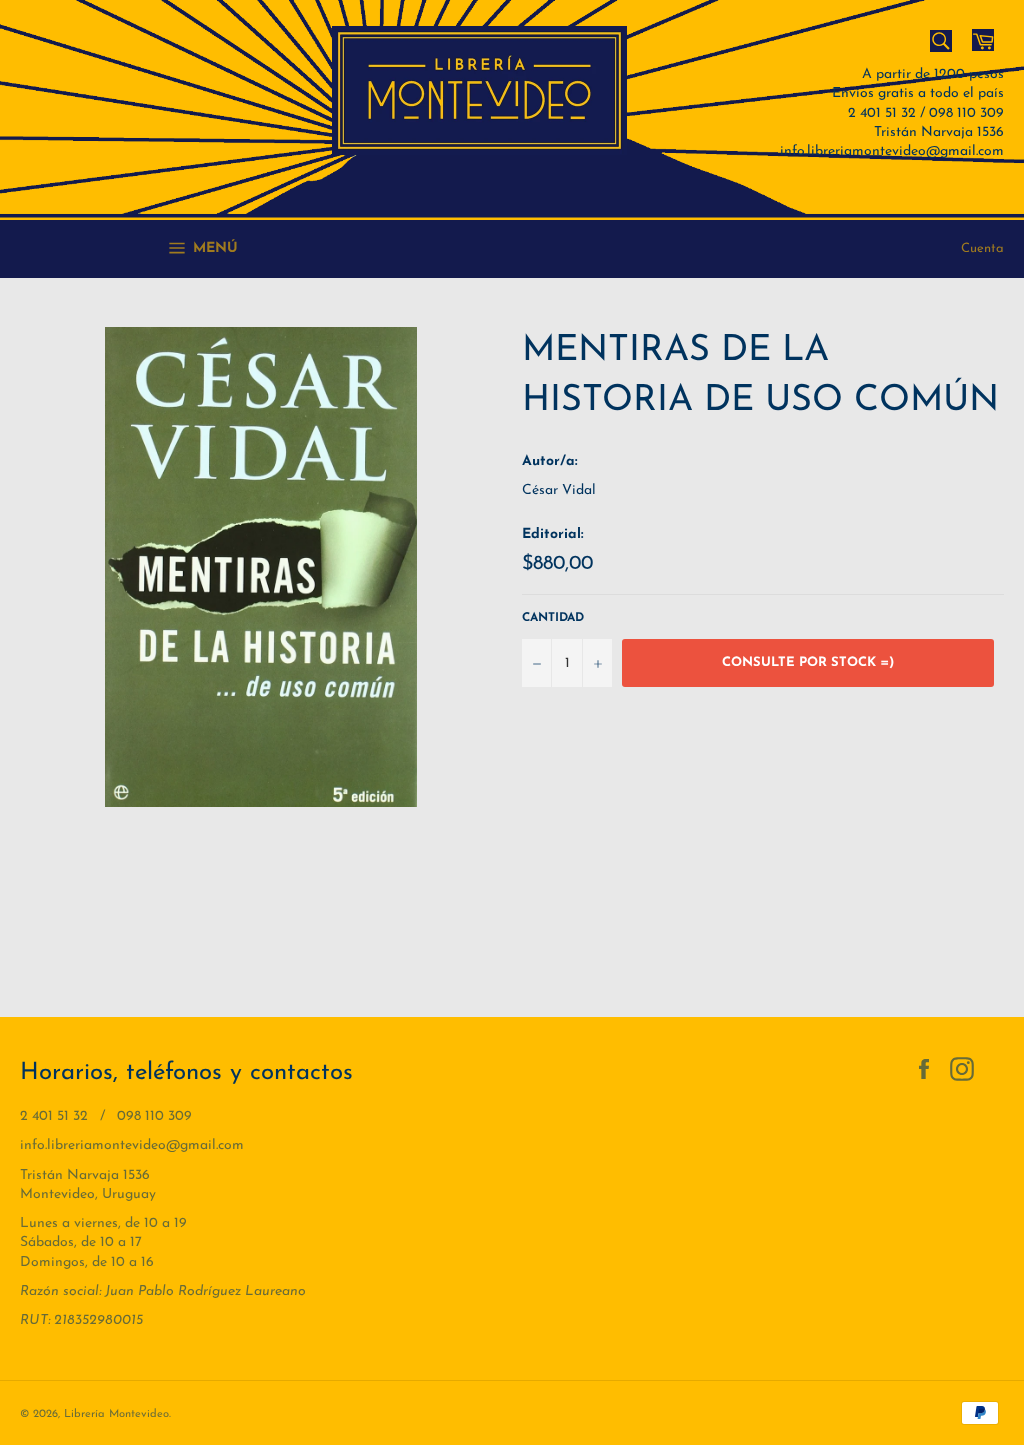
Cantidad (553, 618)
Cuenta (982, 248)
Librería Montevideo (116, 1414)
